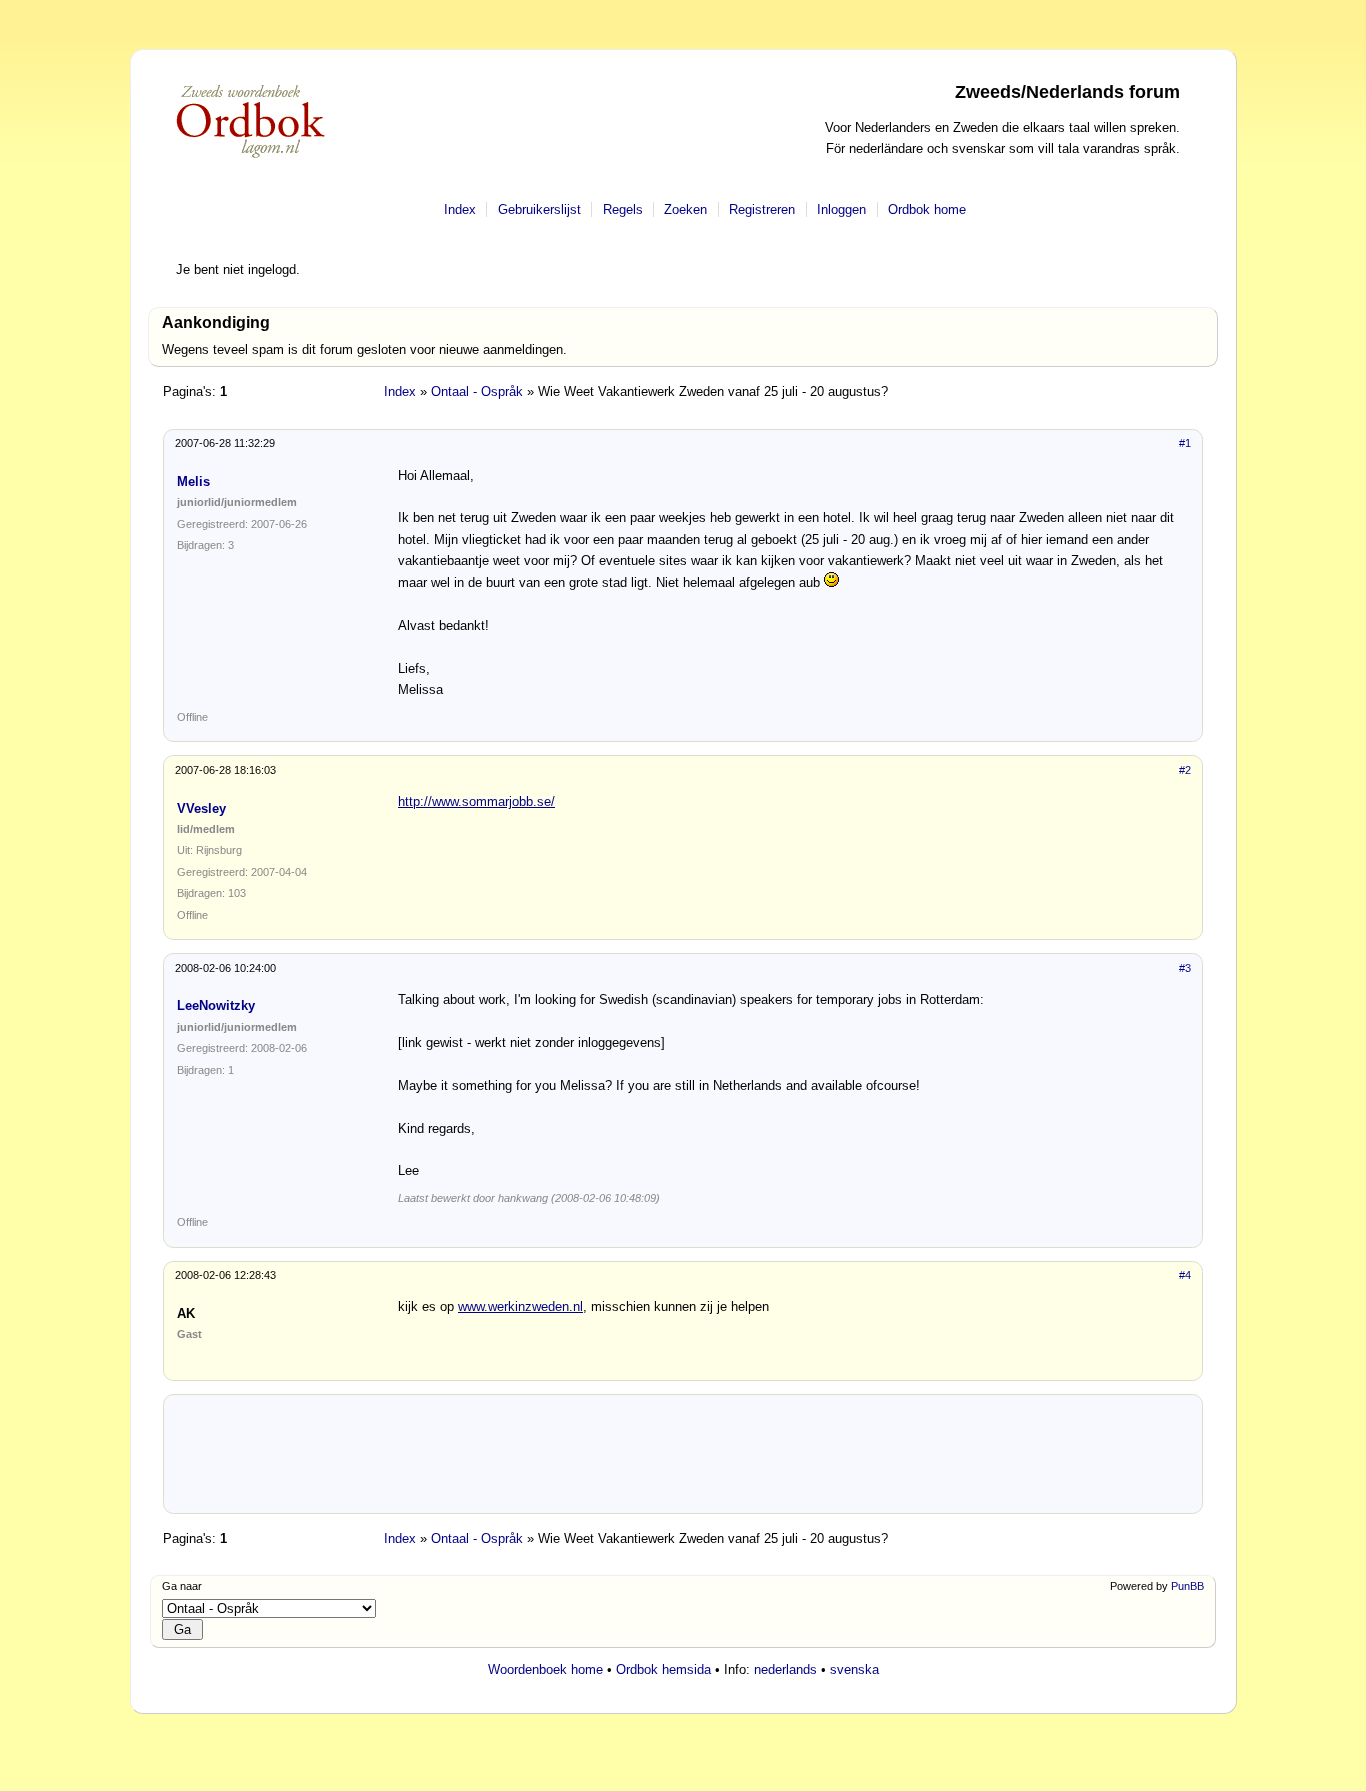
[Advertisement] (683, 1461)
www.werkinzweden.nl (520, 1306)
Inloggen (841, 209)
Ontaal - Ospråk (477, 391)
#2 (1185, 770)
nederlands (785, 1669)
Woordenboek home (545, 1669)
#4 (1185, 1275)
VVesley (201, 808)
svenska (854, 1669)
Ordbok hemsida (663, 1669)
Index (460, 209)
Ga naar (182, 1586)
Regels (623, 209)
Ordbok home (927, 209)
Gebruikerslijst (539, 209)
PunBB (1187, 1586)
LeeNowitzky (216, 1005)
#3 (1185, 968)
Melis (193, 481)
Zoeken (685, 209)
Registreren (762, 209)
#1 (1185, 443)
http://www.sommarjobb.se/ (476, 801)
